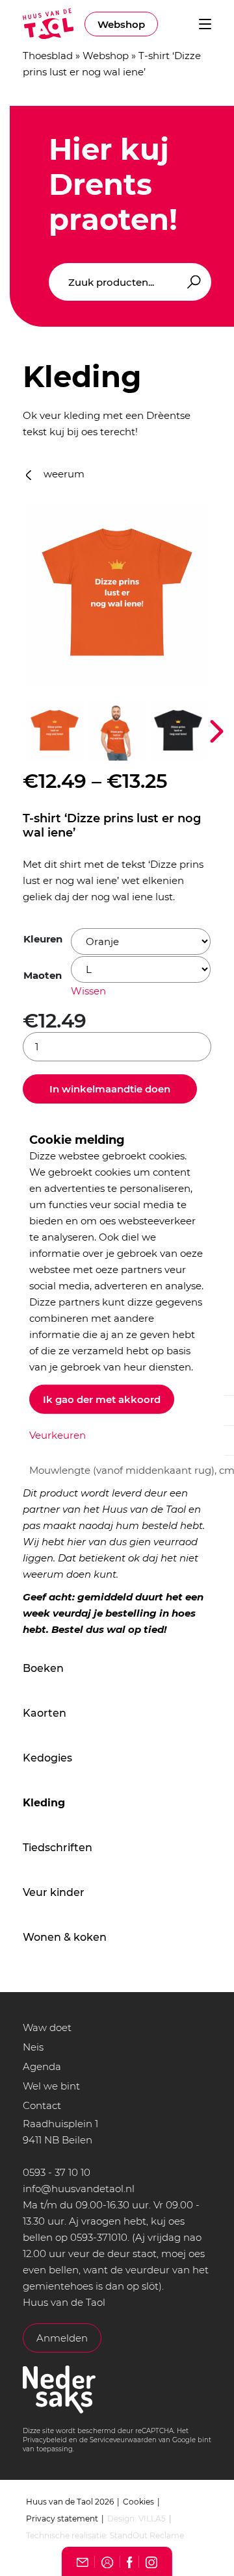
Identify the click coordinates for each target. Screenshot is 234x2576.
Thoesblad (48, 56)
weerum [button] (63, 474)
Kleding (44, 1803)
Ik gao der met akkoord (102, 1399)
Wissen (88, 991)
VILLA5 (152, 2519)
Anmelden (62, 2338)
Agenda (42, 2066)
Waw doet (47, 2027)
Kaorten (45, 1713)
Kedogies (47, 1758)
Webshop (121, 24)
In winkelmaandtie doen (110, 1089)
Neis (33, 2047)
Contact (42, 2105)
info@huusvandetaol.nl (79, 2189)
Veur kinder (54, 1892)
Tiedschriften (58, 1848)
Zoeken (192, 282)
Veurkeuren (58, 1434)
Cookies (138, 2502)
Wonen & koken (65, 1937)
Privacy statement (62, 2519)
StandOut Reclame (147, 2535)
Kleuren (43, 939)
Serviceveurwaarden (123, 2440)
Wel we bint (51, 2086)
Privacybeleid (45, 2440)
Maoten (43, 975)
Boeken (43, 1668)
